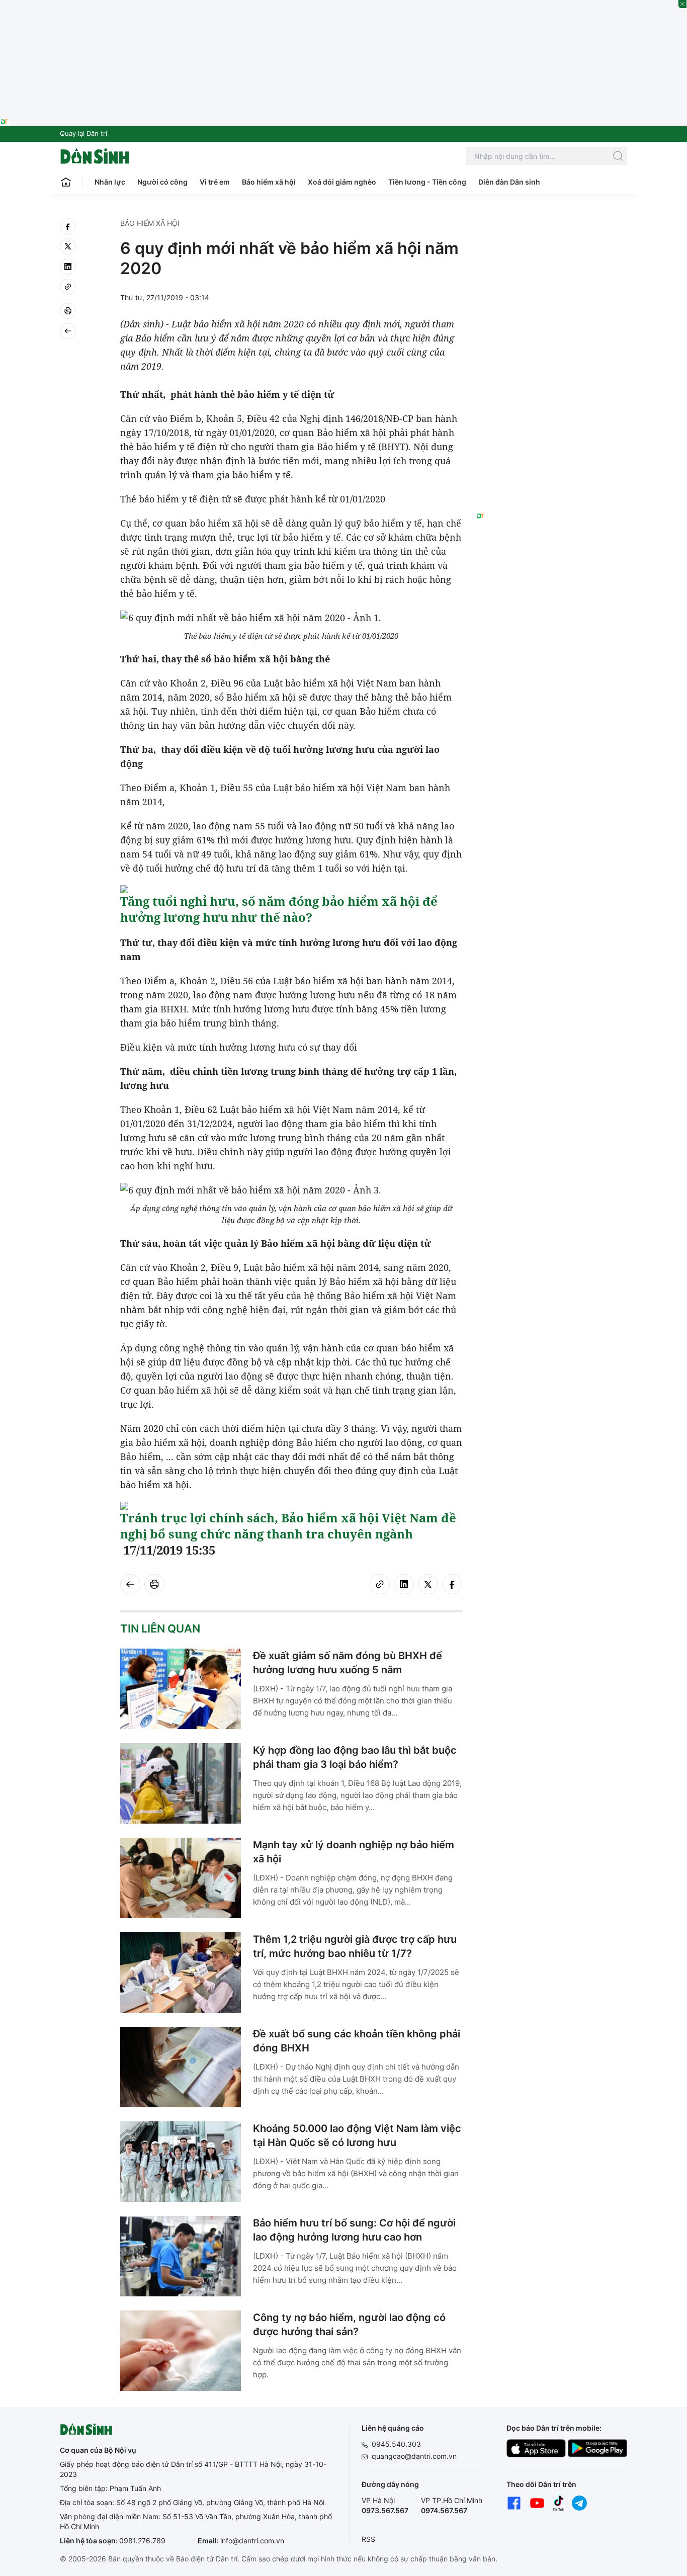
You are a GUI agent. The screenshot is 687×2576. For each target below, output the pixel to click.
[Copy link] (68, 287)
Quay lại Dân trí (83, 133)
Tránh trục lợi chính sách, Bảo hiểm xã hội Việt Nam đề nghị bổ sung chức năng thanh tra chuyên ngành (288, 1526)
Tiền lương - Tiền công (427, 182)
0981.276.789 (142, 2541)
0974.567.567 (444, 2510)
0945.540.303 (396, 2444)
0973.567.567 (385, 2510)
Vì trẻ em (215, 182)
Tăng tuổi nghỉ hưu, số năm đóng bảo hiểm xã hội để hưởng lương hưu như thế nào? (279, 909)
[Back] (68, 331)
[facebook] (68, 226)
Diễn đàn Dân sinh (509, 182)
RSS (368, 2539)
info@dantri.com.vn (252, 2541)
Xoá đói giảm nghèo (342, 182)
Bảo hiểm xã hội (269, 182)
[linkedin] (68, 267)
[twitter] (68, 246)
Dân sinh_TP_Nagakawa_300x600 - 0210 (552, 230)
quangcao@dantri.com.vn (414, 2456)
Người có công (162, 182)
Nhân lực (110, 182)
